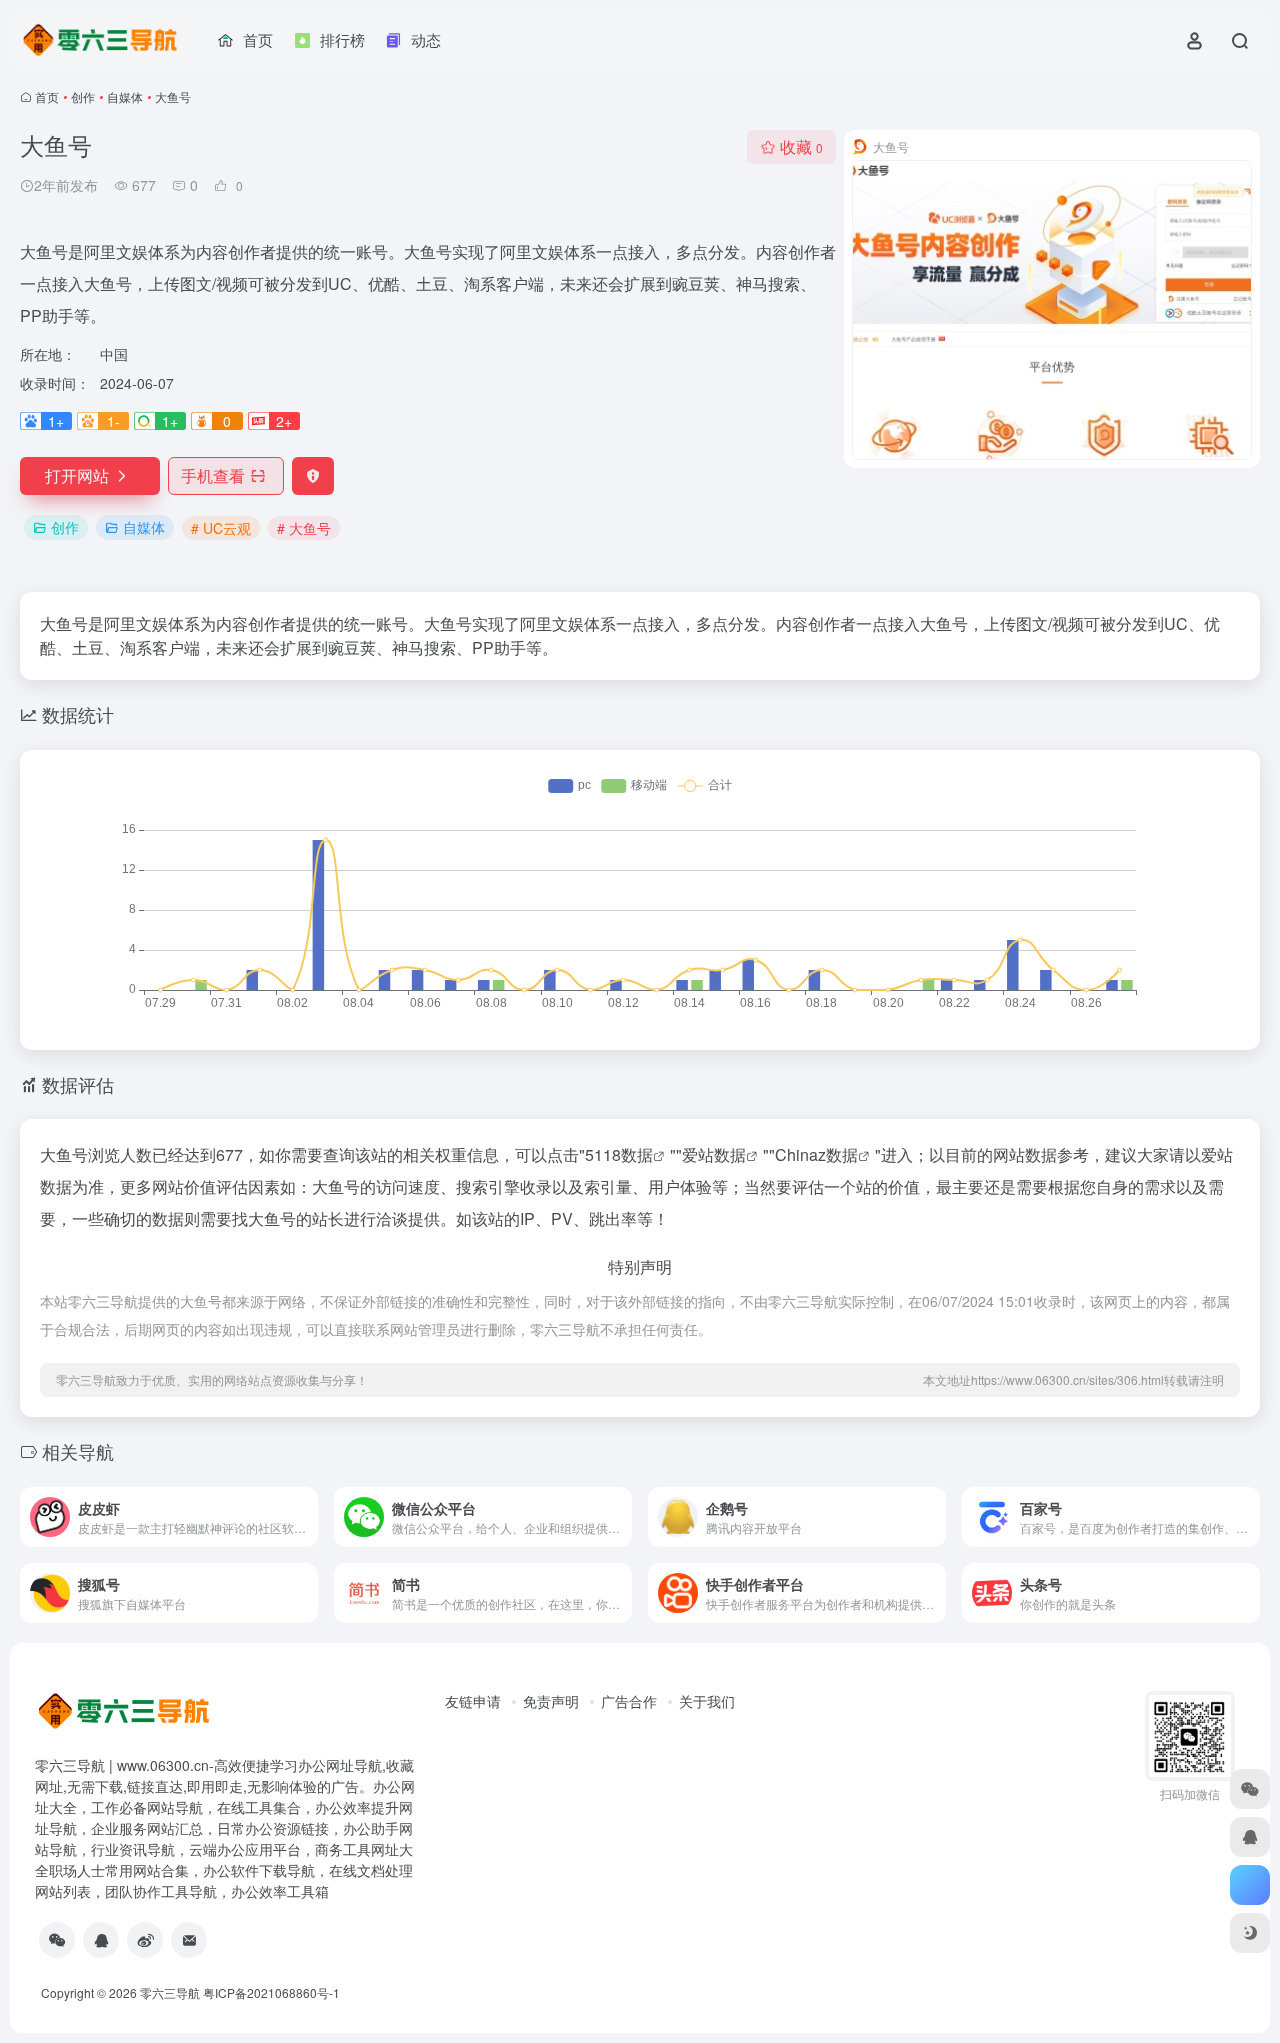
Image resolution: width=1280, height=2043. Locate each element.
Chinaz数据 (816, 1154)
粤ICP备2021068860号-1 (271, 1992)
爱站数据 (714, 1154)
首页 (47, 96)
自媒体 (125, 96)
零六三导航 (170, 1992)
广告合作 (629, 1701)
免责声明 (551, 1701)
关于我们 (707, 1701)
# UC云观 (221, 528)
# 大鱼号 (304, 528)
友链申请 (473, 1701)
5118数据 (619, 1154)
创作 (83, 96)
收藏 (801, 146)
